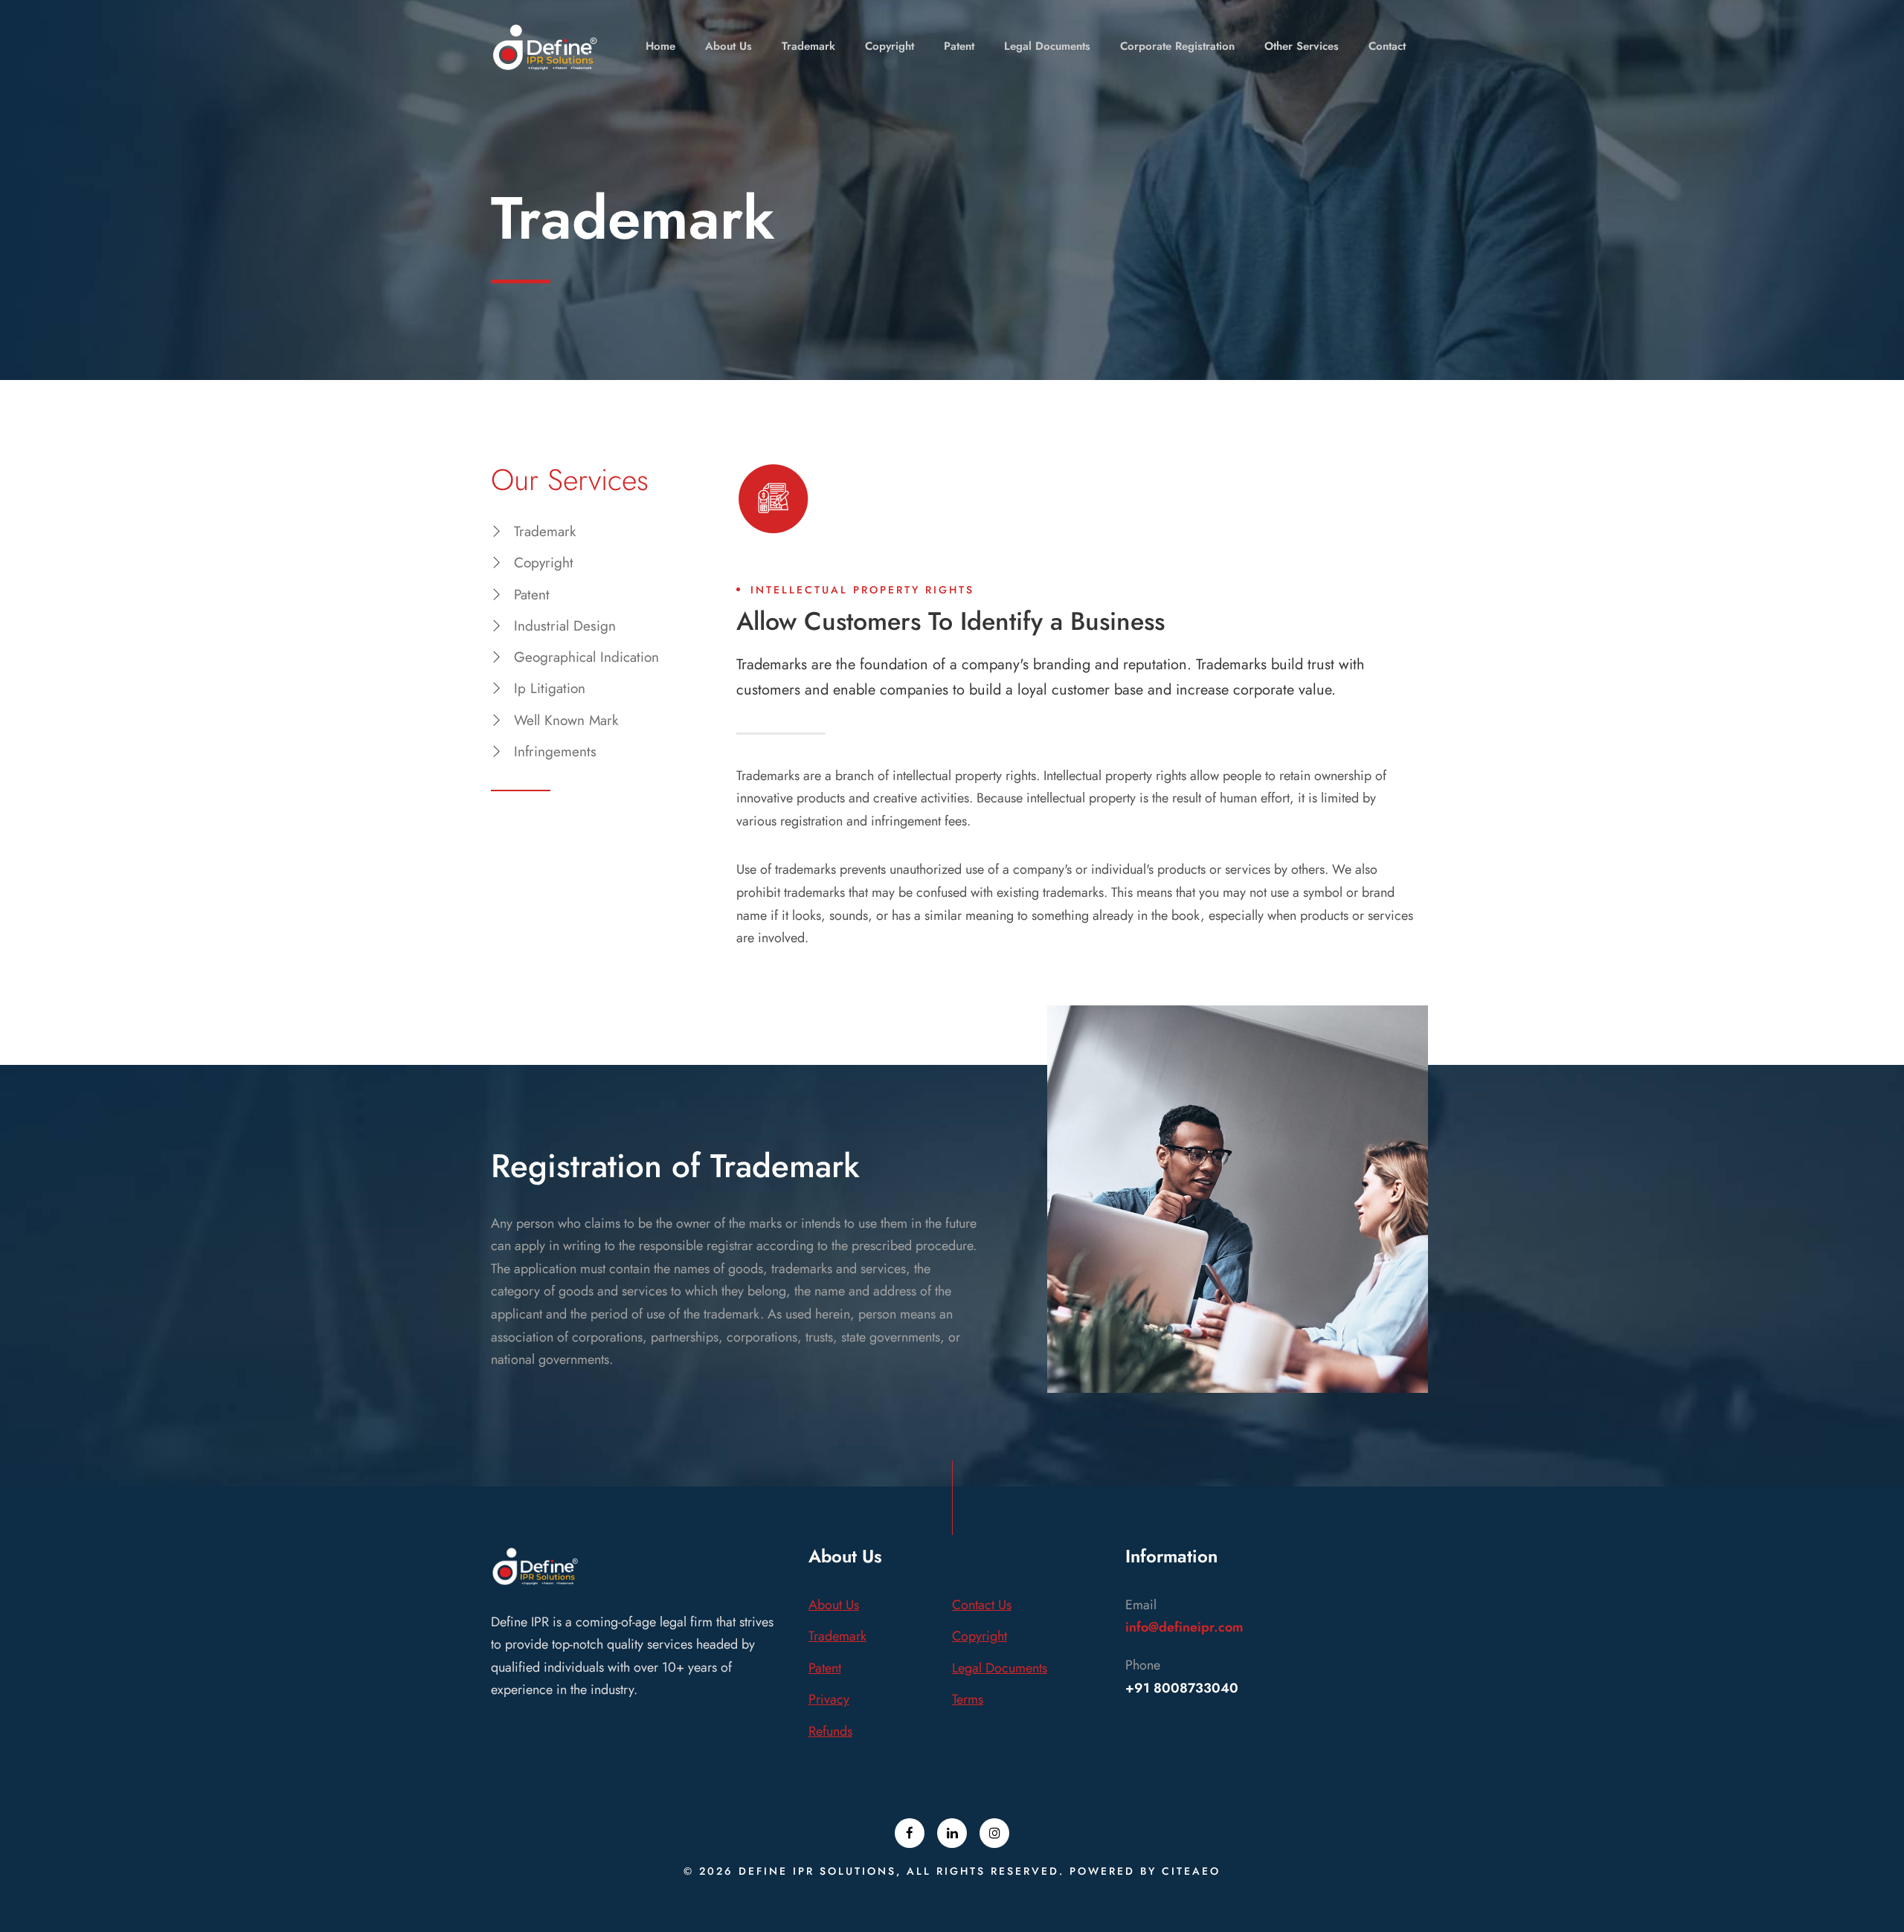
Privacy (829, 1699)
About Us (729, 46)
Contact (1387, 46)
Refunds (830, 1731)
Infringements (555, 751)
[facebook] (910, 1833)
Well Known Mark (566, 720)
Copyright (890, 46)
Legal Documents (1047, 46)
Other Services (1302, 46)
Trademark (808, 46)
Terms (968, 1699)
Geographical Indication (586, 657)
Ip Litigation (550, 688)
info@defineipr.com (1184, 1627)
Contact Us (982, 1605)
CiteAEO (1191, 1871)
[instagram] (994, 1833)
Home (660, 46)
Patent (959, 46)
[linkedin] (952, 1833)
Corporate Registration (1177, 46)
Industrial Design (565, 626)
